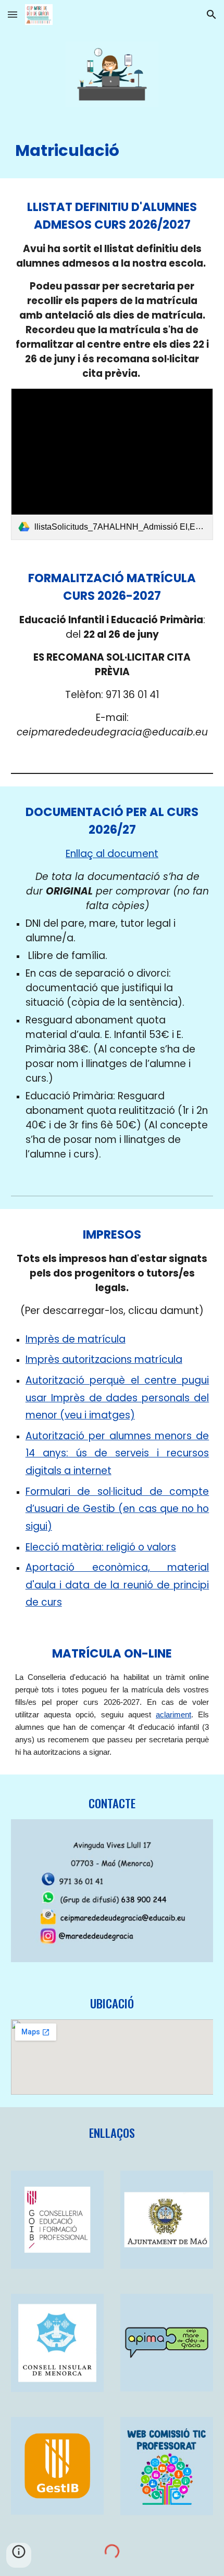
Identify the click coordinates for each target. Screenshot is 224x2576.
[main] (112, 149)
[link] (112, 464)
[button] (13, 14)
